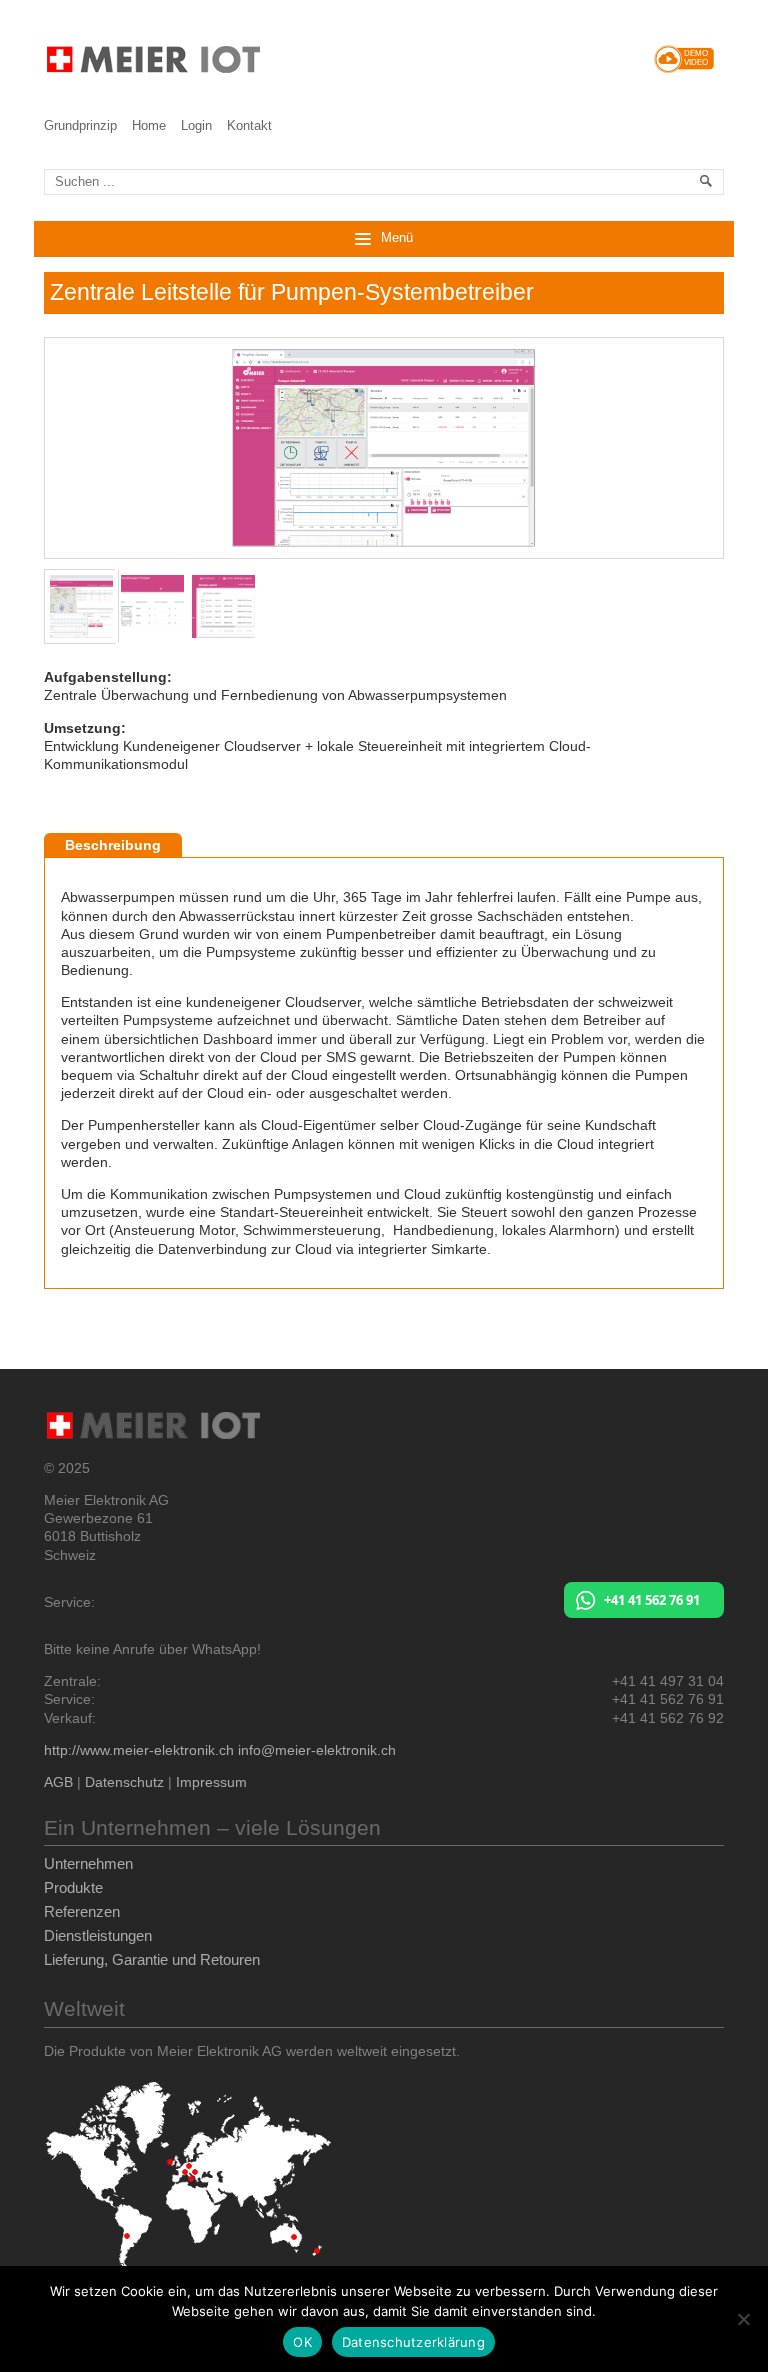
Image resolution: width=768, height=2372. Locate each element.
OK (302, 2342)
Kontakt (249, 125)
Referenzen (82, 1911)
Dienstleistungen (98, 1935)
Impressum (211, 1782)
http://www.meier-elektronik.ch (139, 1750)
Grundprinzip (80, 125)
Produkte (73, 1887)
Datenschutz (124, 1782)
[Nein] (743, 2319)
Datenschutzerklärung (413, 2342)
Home (149, 125)
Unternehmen (88, 1863)
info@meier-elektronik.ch (317, 1750)
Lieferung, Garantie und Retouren (152, 1959)
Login (196, 125)
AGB (58, 1782)
